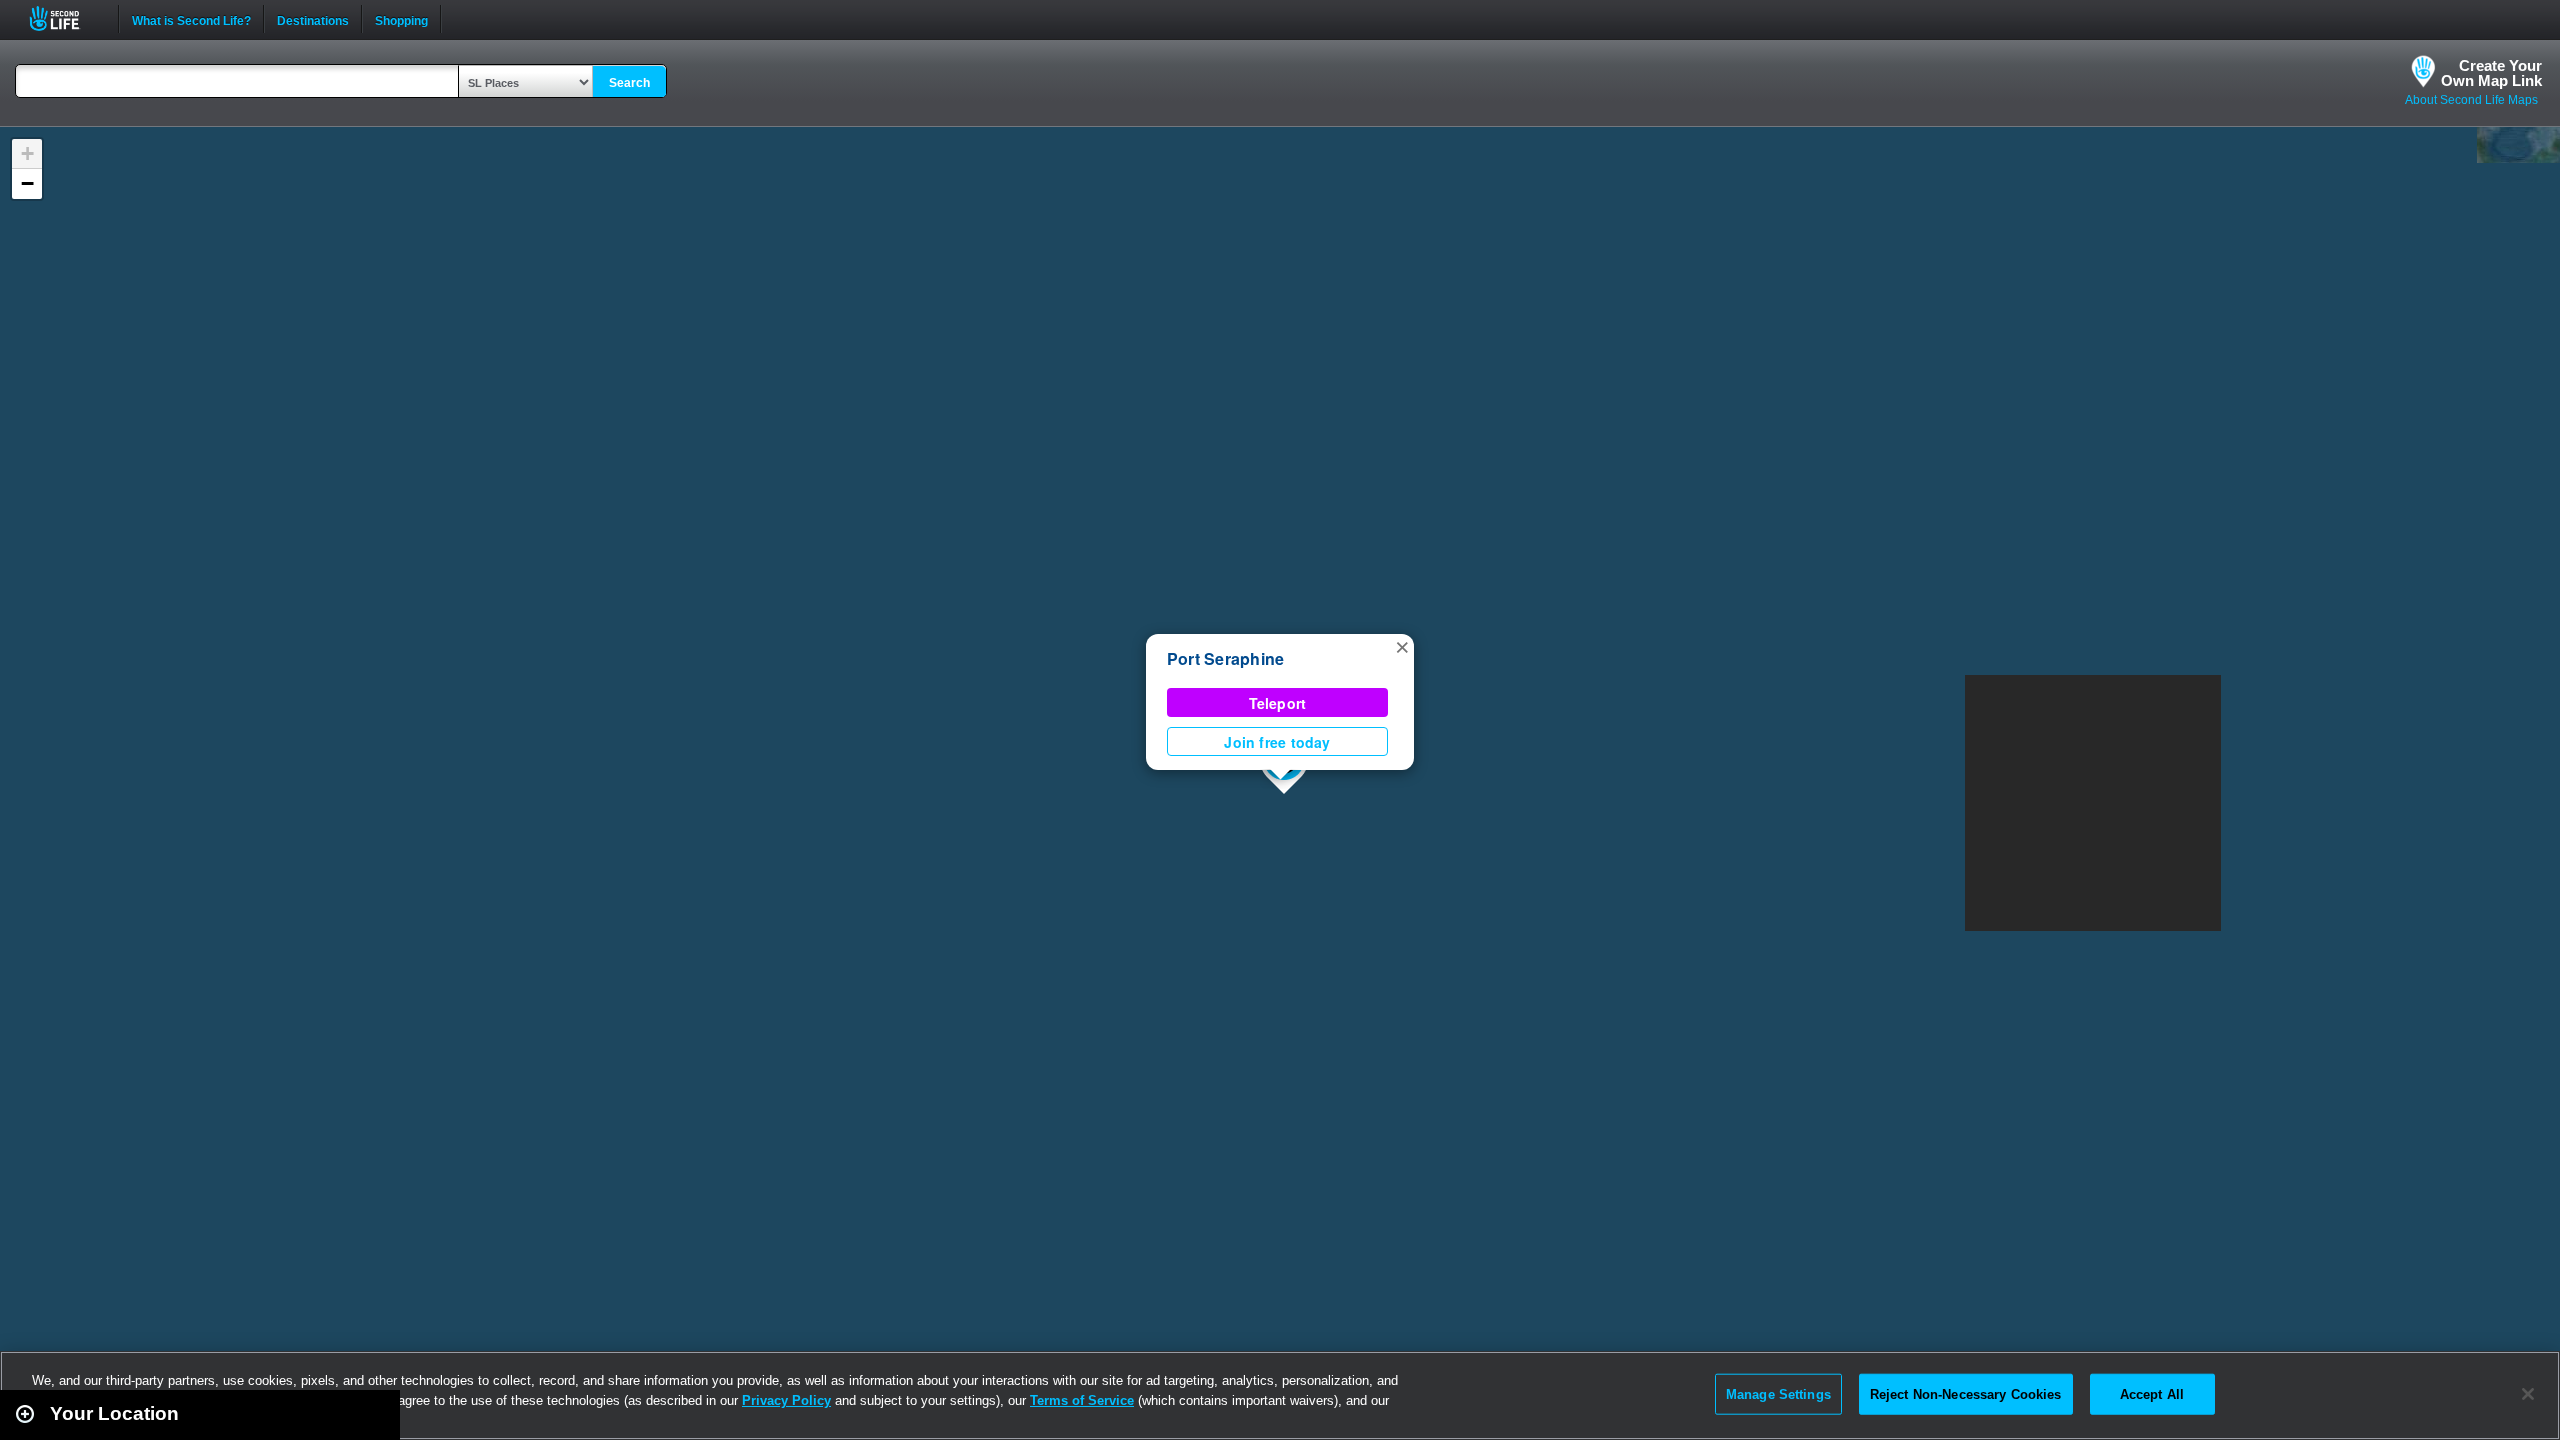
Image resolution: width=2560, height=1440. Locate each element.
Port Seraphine (1225, 658)
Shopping (401, 19)
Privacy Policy (786, 1400)
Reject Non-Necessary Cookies (1966, 1393)
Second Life (65, 18)
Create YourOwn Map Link (2491, 73)
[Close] (2528, 1394)
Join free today (1277, 742)
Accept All (2152, 1393)
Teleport (1278, 703)
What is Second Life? (191, 19)
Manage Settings (1778, 1393)
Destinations (313, 19)
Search (629, 83)
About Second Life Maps (2471, 100)
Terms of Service (1082, 1400)
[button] (1402, 646)
